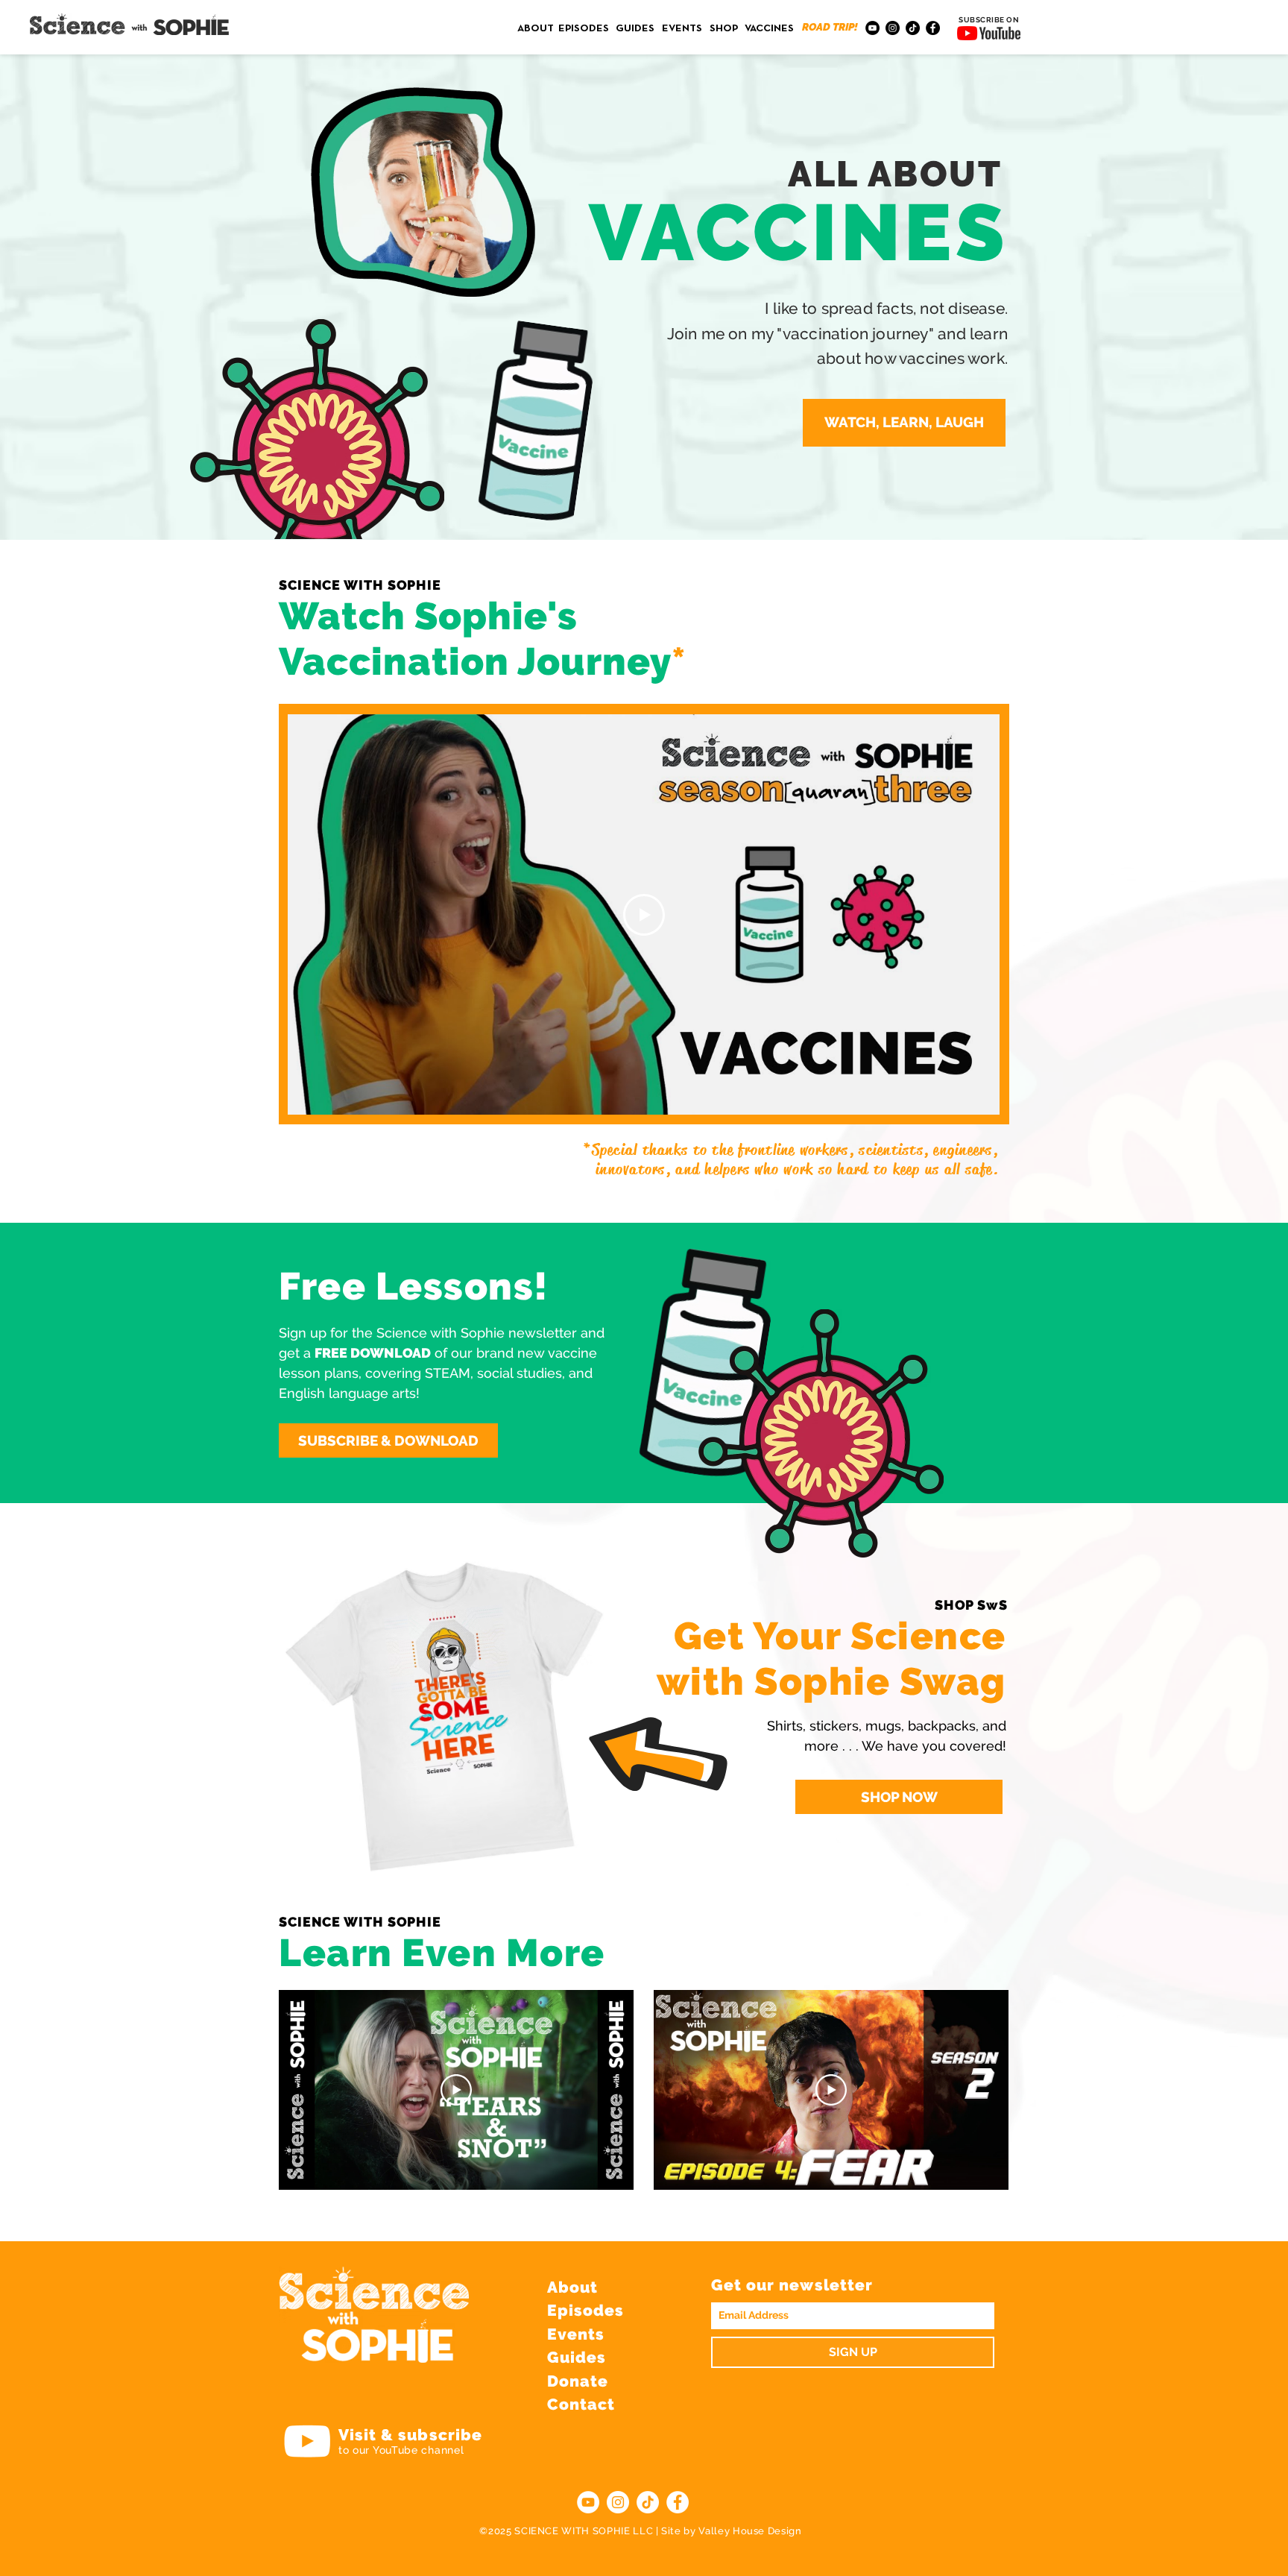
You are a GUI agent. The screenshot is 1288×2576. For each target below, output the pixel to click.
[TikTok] (913, 28)
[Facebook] (933, 28)
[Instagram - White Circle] (618, 2502)
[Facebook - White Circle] (678, 2502)
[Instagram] (893, 28)
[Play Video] (644, 915)
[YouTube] (872, 28)
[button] (904, 423)
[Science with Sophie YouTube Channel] (307, 2441)
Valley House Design (750, 2531)
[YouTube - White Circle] (588, 2502)
